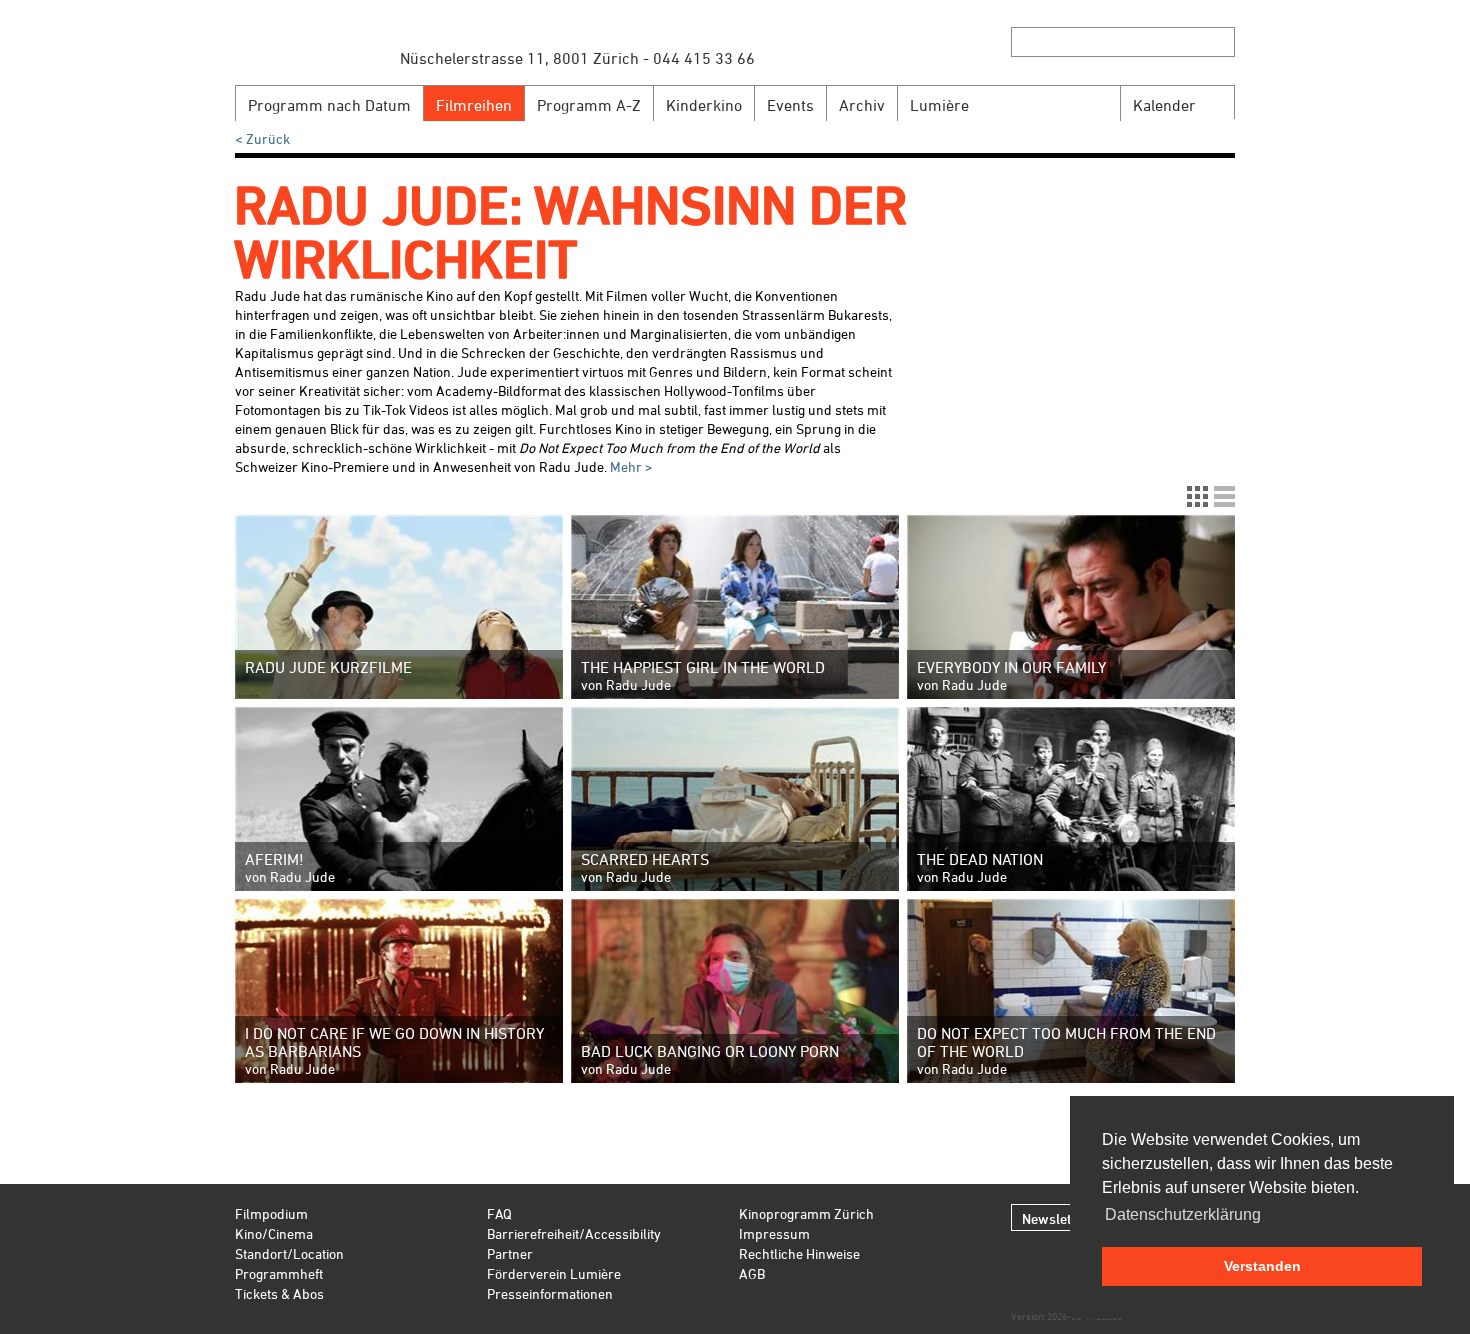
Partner (510, 1253)
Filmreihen (474, 105)
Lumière (939, 105)
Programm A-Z (589, 105)
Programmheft (279, 1273)
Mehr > (630, 466)
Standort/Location (289, 1253)
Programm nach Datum (329, 105)
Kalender (1164, 105)
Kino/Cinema (274, 1233)
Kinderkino (704, 105)
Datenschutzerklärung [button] (1183, 1214)
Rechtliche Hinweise (799, 1253)
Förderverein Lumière (554, 1273)
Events (790, 105)
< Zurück (262, 138)
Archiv (862, 105)
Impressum (774, 1233)
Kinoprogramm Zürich (806, 1213)
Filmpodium (271, 1213)
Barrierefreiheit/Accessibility (574, 1233)
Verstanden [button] (1262, 1266)
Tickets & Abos (279, 1293)
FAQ (499, 1213)
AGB (752, 1273)
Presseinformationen (550, 1293)
